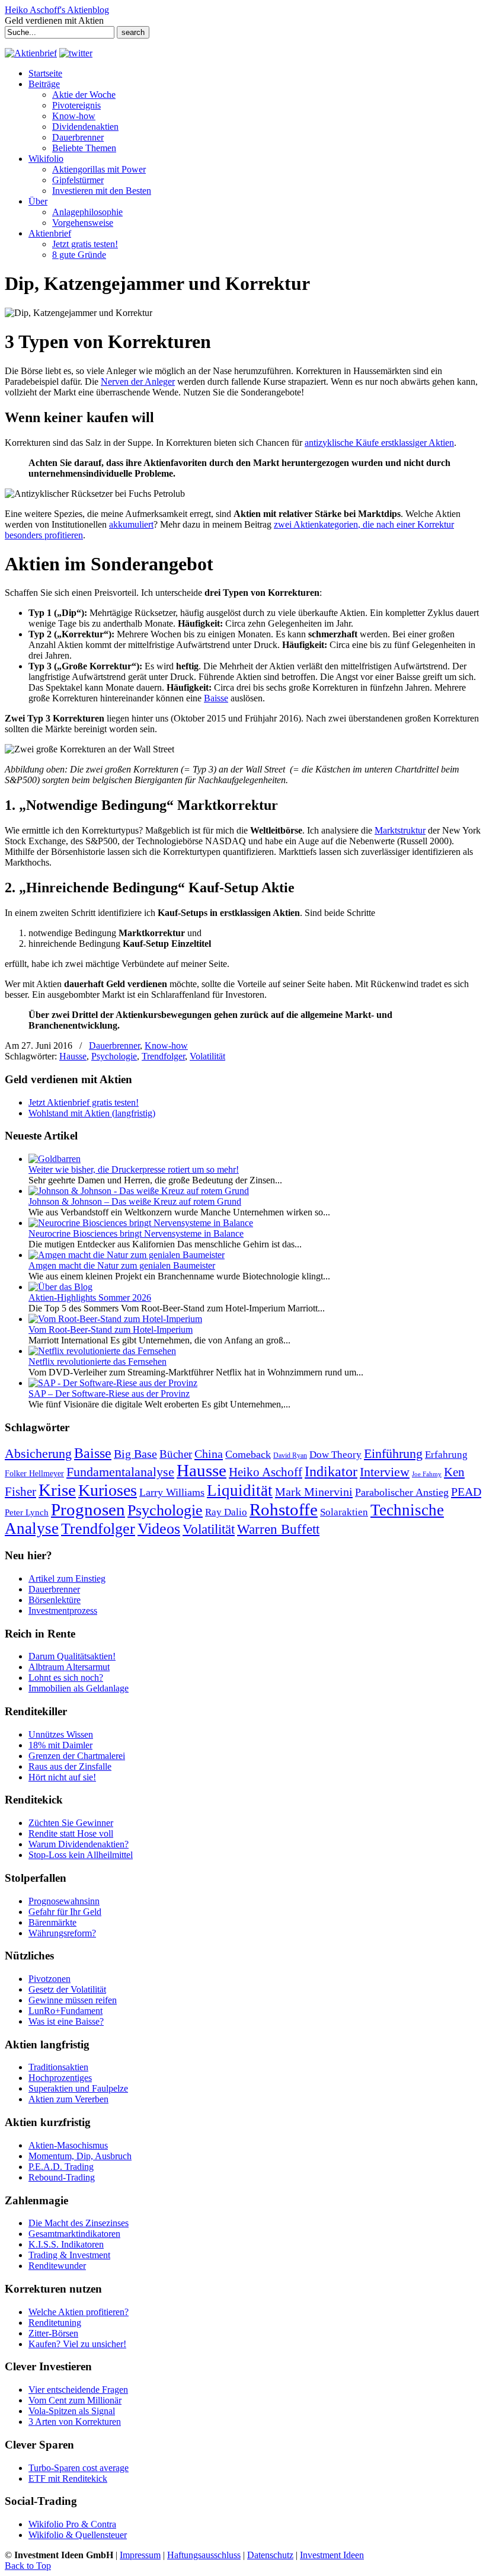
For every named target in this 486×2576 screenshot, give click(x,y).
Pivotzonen (49, 1979)
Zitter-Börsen (53, 2333)
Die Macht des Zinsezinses (79, 2223)
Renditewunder (57, 2266)
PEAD (466, 1492)
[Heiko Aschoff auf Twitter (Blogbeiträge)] (76, 53)
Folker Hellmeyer (34, 1474)
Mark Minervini (314, 1492)
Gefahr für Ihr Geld (65, 1912)
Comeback (248, 1454)
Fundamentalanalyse (120, 1472)
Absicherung (38, 1453)
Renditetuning (55, 2323)
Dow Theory (335, 1455)
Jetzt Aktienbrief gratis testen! (84, 1102)
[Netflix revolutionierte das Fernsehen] (102, 1351)
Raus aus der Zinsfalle (70, 1766)
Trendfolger (163, 1056)
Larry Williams (172, 1492)
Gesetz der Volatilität (67, 1989)
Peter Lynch (27, 1512)
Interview (385, 1472)
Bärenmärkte (52, 1922)
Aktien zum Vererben (68, 2099)
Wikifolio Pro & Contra (72, 2524)
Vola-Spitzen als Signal (72, 2411)
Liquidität (240, 1490)
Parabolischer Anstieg (402, 1492)
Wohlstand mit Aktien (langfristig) (92, 1113)
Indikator (331, 1471)
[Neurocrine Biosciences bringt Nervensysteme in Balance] (141, 1223)
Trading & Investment (69, 2255)
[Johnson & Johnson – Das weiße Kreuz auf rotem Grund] (139, 1191)
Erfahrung (446, 1455)
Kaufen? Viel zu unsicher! (77, 2344)
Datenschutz (270, 2555)
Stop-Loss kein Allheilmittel (81, 1855)
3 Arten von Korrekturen (75, 2422)
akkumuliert (131, 524)
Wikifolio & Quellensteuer (78, 2535)
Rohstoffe (284, 1510)
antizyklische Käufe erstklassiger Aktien (379, 443)
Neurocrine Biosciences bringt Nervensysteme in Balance (136, 1233)
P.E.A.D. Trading (61, 2167)
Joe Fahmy (427, 1474)
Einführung (393, 1454)
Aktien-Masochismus (68, 2145)
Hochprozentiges (60, 2078)
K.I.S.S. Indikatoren (66, 2244)
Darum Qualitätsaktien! (72, 1656)
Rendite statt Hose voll (71, 1833)
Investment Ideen (332, 2555)
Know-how (166, 1046)
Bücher (176, 1454)
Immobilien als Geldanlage (79, 1688)
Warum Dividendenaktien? (79, 1844)
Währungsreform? (62, 1933)
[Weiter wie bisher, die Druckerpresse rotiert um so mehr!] (55, 1159)
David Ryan (290, 1455)
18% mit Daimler (60, 1745)
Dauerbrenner (114, 1046)
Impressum (140, 2555)
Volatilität (207, 1056)
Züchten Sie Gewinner (71, 1823)
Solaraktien (344, 1512)
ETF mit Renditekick (68, 2478)
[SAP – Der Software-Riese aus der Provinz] (113, 1383)
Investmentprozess (63, 1611)
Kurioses (108, 1490)
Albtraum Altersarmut (69, 1667)
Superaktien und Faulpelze (78, 2088)
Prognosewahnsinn (64, 1901)
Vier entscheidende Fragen (78, 2390)
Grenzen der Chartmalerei (77, 1756)
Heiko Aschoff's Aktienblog (57, 10)
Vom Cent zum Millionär (75, 2400)
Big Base (135, 1454)
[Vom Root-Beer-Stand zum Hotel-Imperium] (115, 1319)
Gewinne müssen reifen (73, 2000)
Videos (159, 1529)
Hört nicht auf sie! (62, 1777)
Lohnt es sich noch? (66, 1678)
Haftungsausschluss (204, 2555)
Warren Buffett (278, 1529)
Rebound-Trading (62, 2177)
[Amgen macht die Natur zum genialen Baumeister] (127, 1255)
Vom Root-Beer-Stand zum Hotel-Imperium (111, 1330)
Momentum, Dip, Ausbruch (80, 2156)
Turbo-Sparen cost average (79, 2468)
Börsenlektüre (55, 1600)
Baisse (216, 698)
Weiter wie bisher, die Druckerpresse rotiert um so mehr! (134, 1169)
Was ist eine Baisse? (66, 2021)
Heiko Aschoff (266, 1472)
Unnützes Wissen (61, 1734)
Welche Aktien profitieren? (79, 2312)
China (209, 1454)
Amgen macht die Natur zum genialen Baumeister (122, 1265)
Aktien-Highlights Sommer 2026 (90, 1297)
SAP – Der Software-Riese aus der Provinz (109, 1394)
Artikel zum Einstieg (67, 1579)
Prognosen (88, 1509)
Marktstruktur (400, 830)
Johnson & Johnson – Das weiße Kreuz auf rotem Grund (135, 1201)
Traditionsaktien (58, 2067)
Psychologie (114, 1056)
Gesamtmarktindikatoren (74, 2234)
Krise (57, 1490)
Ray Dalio (226, 1512)
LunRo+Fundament (65, 2011)
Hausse (73, 1056)
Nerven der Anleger (138, 382)
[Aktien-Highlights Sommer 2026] (60, 1287)
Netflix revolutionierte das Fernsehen (97, 1362)
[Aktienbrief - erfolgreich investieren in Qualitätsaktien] (31, 53)
